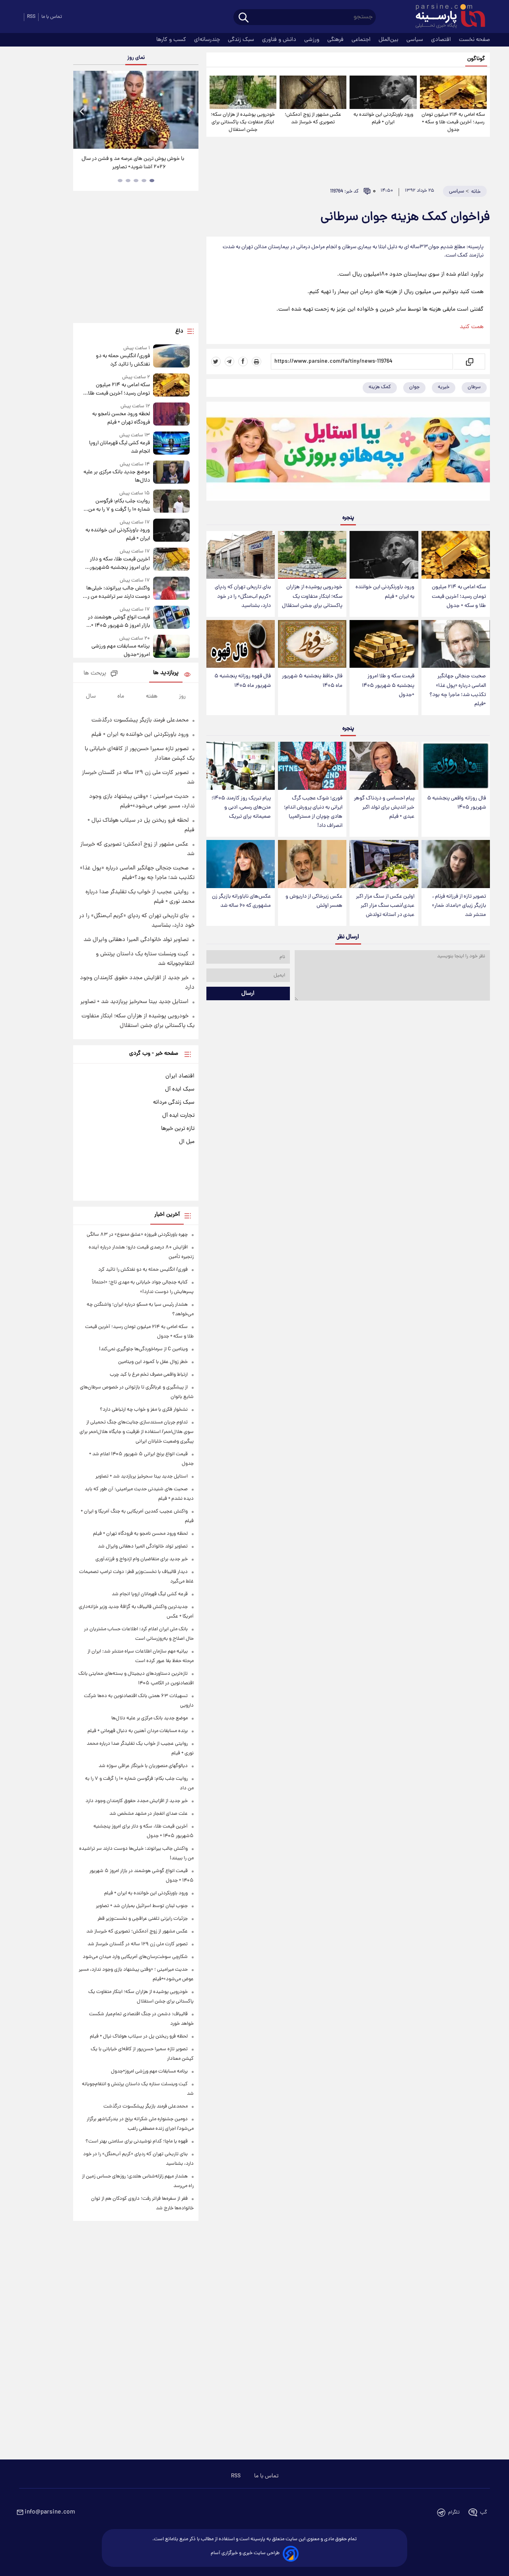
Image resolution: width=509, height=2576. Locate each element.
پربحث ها (95, 674)
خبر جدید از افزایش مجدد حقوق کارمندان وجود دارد (137, 1801)
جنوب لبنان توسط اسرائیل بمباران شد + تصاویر (142, 1906)
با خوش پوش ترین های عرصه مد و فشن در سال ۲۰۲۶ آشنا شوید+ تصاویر (133, 163)
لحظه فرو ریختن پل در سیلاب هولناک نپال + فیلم (139, 2036)
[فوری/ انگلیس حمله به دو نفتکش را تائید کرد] (171, 357)
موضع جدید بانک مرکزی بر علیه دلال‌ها (117, 476)
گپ (484, 2513)
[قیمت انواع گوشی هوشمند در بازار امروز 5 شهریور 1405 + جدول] (171, 618)
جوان (414, 387)
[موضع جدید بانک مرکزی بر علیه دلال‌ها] (171, 473)
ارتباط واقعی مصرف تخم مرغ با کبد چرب (149, 1375)
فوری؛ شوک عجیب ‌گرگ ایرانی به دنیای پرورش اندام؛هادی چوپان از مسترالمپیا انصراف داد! (313, 812)
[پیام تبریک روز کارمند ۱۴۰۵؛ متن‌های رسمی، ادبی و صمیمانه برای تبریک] (241, 766)
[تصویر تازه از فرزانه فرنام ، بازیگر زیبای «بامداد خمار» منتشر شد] (456, 864)
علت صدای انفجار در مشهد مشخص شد (149, 1814)
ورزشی (313, 40)
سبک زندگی (242, 40)
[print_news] (256, 362)
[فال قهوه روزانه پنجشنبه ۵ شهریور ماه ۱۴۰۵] (241, 644)
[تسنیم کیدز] (348, 453)
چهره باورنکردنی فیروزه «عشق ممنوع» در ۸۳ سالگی (137, 1235)
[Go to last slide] (82, 111)
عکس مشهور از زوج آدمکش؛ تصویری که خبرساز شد (313, 119)
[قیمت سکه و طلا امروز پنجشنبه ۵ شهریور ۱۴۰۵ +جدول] (384, 644)
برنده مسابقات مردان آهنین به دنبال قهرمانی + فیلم (138, 1731)
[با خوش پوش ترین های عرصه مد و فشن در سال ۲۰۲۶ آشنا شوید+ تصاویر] (136, 110)
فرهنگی (336, 40)
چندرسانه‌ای (208, 40)
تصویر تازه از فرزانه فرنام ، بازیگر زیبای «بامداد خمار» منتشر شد (459, 906)
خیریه (444, 387)
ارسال (248, 993)
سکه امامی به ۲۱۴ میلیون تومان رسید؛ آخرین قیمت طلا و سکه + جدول (453, 122)
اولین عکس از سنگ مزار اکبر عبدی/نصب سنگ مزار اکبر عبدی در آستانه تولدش (385, 906)
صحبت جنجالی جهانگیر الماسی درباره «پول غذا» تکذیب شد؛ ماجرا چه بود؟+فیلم (458, 690)
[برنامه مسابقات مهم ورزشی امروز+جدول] (171, 647)
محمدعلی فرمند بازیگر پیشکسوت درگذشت (140, 720)
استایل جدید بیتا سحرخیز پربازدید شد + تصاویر (134, 1002)
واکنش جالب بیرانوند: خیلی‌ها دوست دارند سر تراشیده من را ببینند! (118, 593)
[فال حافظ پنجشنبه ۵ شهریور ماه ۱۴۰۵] (312, 644)
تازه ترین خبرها (178, 1129)
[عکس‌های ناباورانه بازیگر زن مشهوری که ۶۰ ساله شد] (241, 864)
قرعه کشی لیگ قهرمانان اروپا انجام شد (119, 447)
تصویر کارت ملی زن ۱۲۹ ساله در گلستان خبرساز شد (138, 1944)
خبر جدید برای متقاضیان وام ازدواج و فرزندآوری (142, 1559)
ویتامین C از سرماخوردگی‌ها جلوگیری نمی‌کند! (143, 1349)
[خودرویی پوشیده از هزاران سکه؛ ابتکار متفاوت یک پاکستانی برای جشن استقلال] (243, 92)
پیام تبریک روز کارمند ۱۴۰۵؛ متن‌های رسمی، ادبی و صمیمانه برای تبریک (241, 808)
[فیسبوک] (243, 362)
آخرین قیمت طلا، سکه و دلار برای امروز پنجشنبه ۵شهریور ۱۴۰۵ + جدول (120, 564)
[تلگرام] (229, 362)
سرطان (474, 387)
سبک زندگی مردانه (174, 1102)
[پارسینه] (446, 17)
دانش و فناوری (280, 40)
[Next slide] (189, 111)
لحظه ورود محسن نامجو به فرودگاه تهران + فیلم (121, 418)
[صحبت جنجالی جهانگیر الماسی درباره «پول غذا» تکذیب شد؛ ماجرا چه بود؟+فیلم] (456, 644)
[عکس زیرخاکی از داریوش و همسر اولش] (312, 864)
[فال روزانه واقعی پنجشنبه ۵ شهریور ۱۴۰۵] (456, 766)
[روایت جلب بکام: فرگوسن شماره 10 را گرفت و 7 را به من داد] (171, 502)
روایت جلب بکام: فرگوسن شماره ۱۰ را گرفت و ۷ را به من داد (119, 505)
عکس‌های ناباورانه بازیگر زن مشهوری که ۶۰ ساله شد (241, 901)
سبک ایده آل (180, 1089)
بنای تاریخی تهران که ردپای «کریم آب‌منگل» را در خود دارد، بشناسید (243, 596)
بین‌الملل (389, 40)
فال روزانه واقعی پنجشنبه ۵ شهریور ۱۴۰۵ (457, 803)
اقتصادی (442, 40)
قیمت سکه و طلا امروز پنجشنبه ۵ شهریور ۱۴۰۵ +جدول (388, 685)
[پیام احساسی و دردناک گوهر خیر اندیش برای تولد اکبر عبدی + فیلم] (384, 766)
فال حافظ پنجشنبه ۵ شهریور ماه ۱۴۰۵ (312, 681)
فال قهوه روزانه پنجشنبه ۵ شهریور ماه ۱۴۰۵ (243, 681)
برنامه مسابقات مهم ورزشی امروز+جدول (120, 651)
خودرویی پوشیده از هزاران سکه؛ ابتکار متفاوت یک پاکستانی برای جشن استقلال (243, 122)
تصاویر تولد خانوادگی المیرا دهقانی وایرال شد (136, 940)
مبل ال (187, 1142)
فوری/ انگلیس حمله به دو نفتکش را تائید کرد (123, 360)
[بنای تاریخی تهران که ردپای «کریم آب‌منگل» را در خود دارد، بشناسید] (241, 555)
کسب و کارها (172, 40)
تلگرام (454, 2513)
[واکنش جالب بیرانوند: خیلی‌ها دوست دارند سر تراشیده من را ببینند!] (171, 589)
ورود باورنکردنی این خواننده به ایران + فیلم (383, 119)
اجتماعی (362, 40)
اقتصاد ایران (180, 1076)
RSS (31, 17)
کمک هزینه (380, 387)
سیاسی (416, 40)
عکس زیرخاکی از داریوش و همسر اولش (314, 901)
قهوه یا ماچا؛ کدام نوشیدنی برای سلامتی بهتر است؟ (137, 2141)
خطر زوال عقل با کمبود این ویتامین (153, 1362)
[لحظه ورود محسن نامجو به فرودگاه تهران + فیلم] (171, 415)
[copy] (469, 362)
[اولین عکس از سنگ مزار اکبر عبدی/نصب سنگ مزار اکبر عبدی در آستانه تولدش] (384, 864)
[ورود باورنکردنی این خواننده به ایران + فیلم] (383, 92)
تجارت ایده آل (178, 1116)
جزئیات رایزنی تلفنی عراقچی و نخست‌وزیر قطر (143, 1919)
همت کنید (472, 327)
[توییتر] (216, 362)
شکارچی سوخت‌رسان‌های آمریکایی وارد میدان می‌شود (135, 1957)
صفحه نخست (474, 40)
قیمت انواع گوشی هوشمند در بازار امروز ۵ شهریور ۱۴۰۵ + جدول (119, 622)
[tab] (152, 181)
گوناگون (476, 59)
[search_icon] (244, 18)
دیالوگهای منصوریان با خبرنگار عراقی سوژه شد (143, 1766)
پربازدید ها (166, 673)
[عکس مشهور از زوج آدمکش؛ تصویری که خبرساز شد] (313, 92)
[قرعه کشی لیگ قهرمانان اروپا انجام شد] (171, 444)
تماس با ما (52, 17)
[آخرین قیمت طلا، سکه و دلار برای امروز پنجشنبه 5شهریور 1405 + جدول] (171, 560)
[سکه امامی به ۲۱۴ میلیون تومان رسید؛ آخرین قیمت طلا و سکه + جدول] (453, 92)
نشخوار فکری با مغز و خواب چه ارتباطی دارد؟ (144, 1410)
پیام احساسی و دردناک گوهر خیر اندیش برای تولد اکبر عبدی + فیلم (384, 808)
